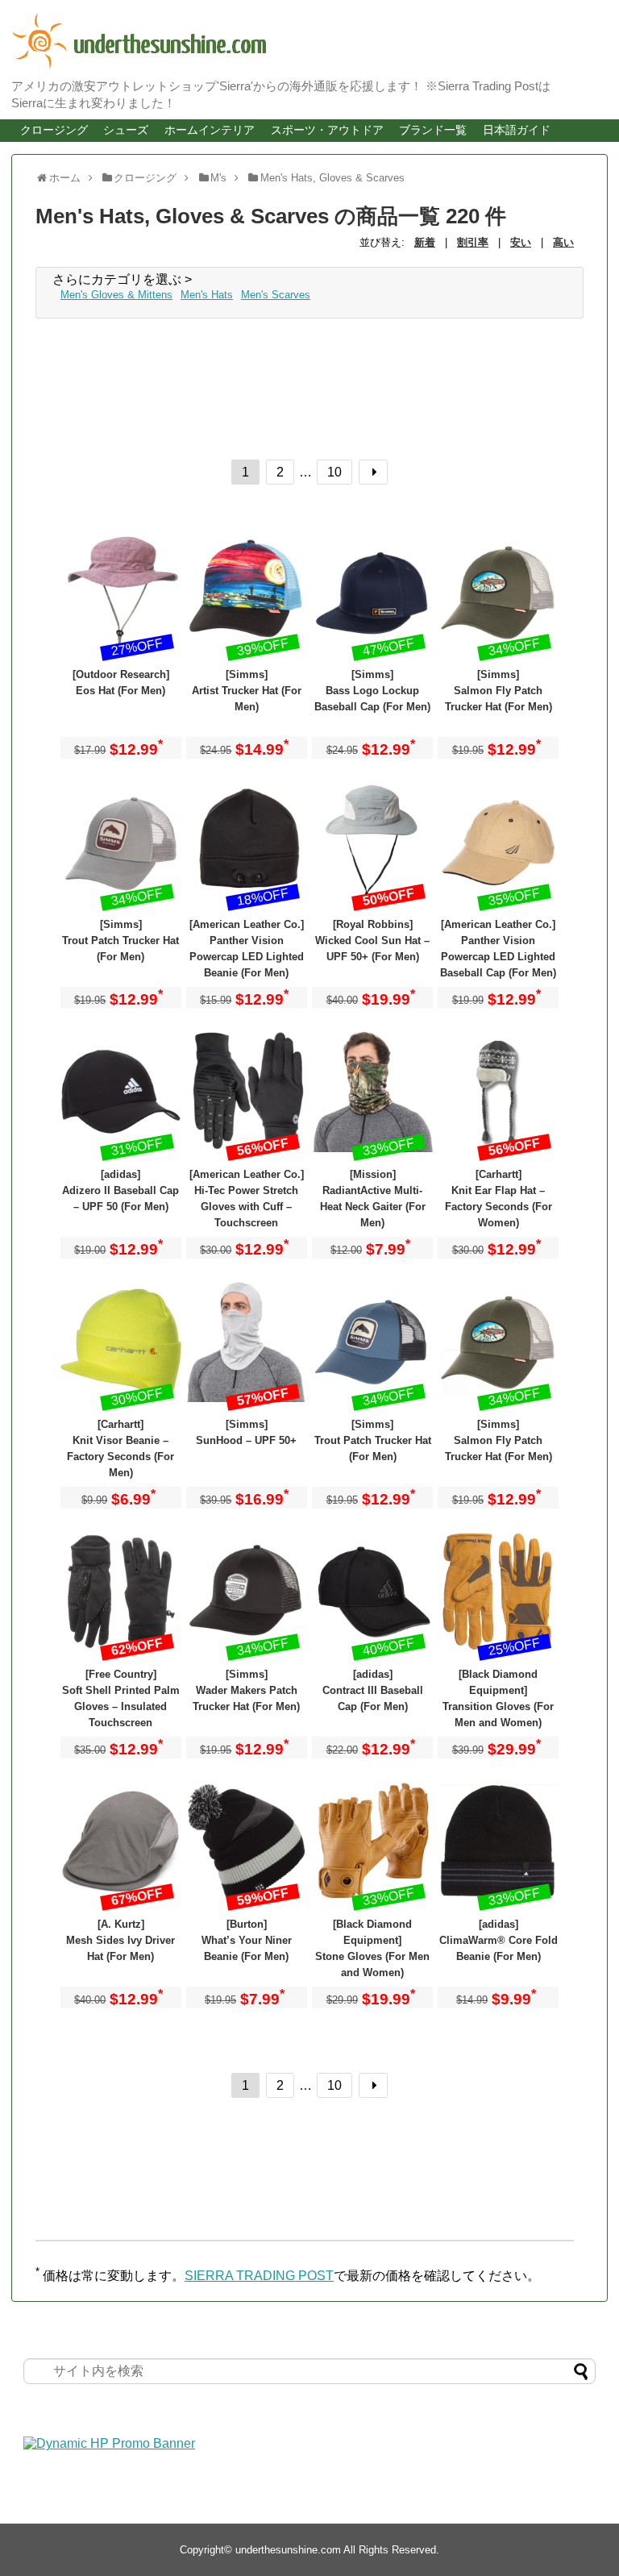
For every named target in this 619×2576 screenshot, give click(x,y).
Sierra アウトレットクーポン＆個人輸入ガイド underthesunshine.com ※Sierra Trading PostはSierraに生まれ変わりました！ (285, 41)
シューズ (126, 130)
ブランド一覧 (433, 130)
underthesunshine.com (288, 2550)
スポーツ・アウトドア (327, 130)
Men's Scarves (276, 295)
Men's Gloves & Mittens (116, 295)
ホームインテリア (210, 130)
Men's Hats (207, 295)
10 (334, 472)
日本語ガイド (517, 130)
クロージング (54, 130)
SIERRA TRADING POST (259, 2276)
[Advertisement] (164, 383)
